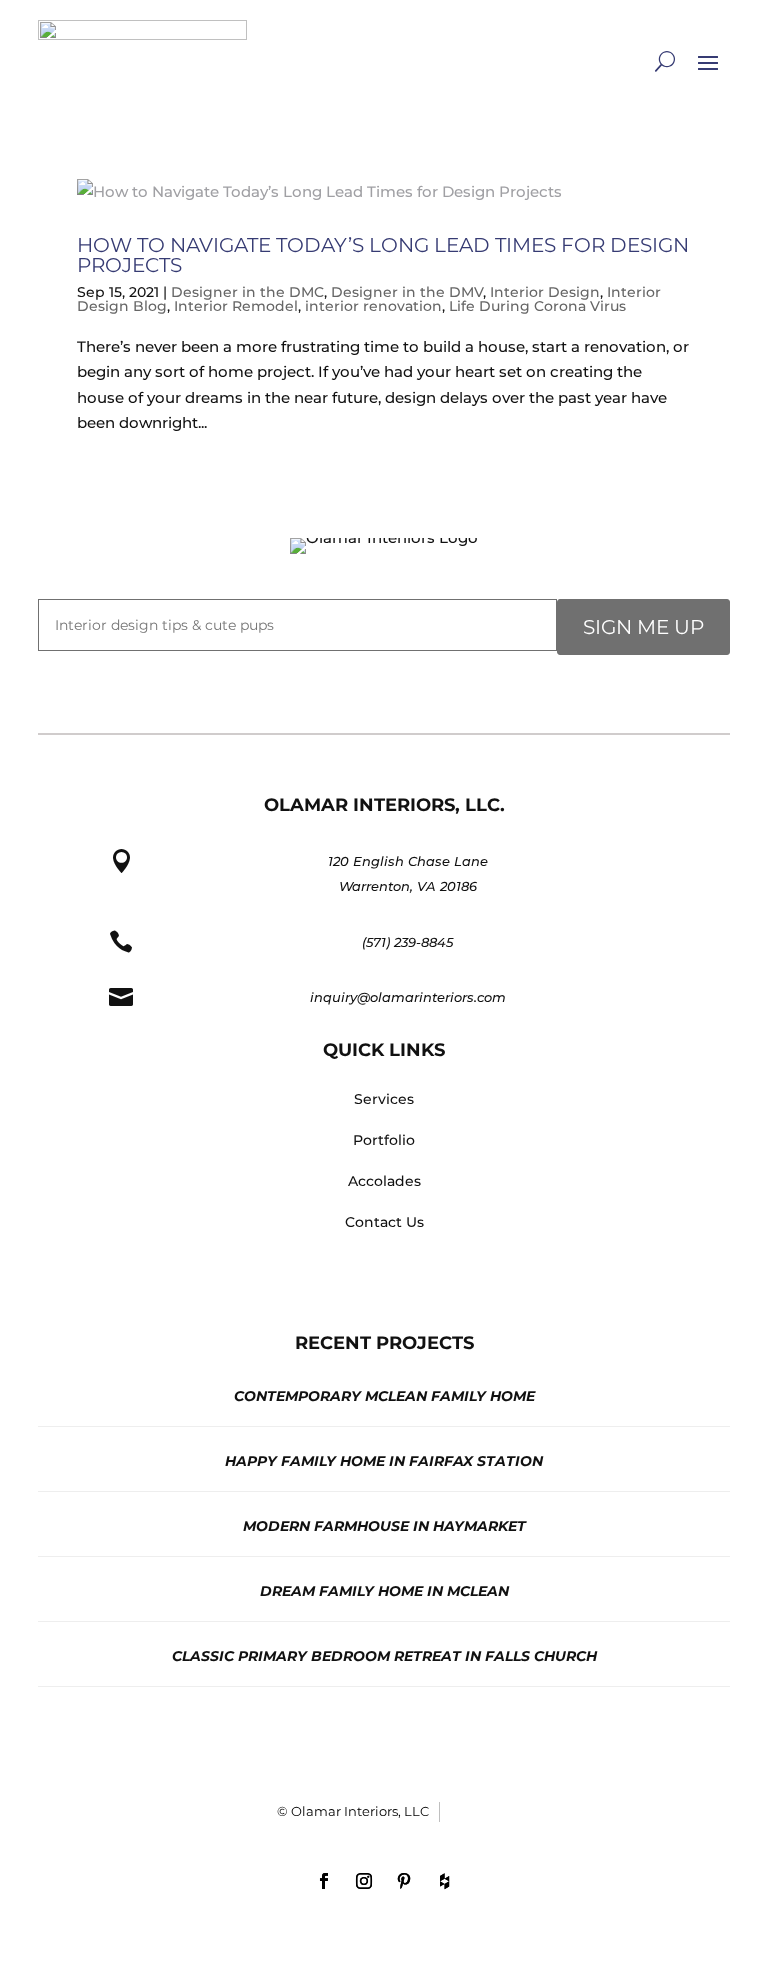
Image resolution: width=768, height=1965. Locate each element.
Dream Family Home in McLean (384, 1591)
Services (384, 1099)
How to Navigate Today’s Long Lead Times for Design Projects (383, 255)
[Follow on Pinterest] (404, 1881)
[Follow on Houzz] (444, 1881)
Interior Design (545, 292)
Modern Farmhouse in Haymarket (384, 1526)
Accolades (384, 1181)
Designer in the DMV (407, 292)
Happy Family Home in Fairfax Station (384, 1461)
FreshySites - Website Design (471, 1812)
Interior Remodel (236, 306)
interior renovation (373, 306)
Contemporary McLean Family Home (384, 1396)
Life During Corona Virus (537, 306)
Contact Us (384, 1222)
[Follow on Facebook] (324, 1881)
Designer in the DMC (247, 292)
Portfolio (384, 1140)
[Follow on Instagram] (364, 1881)
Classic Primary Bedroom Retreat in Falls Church (384, 1656)
